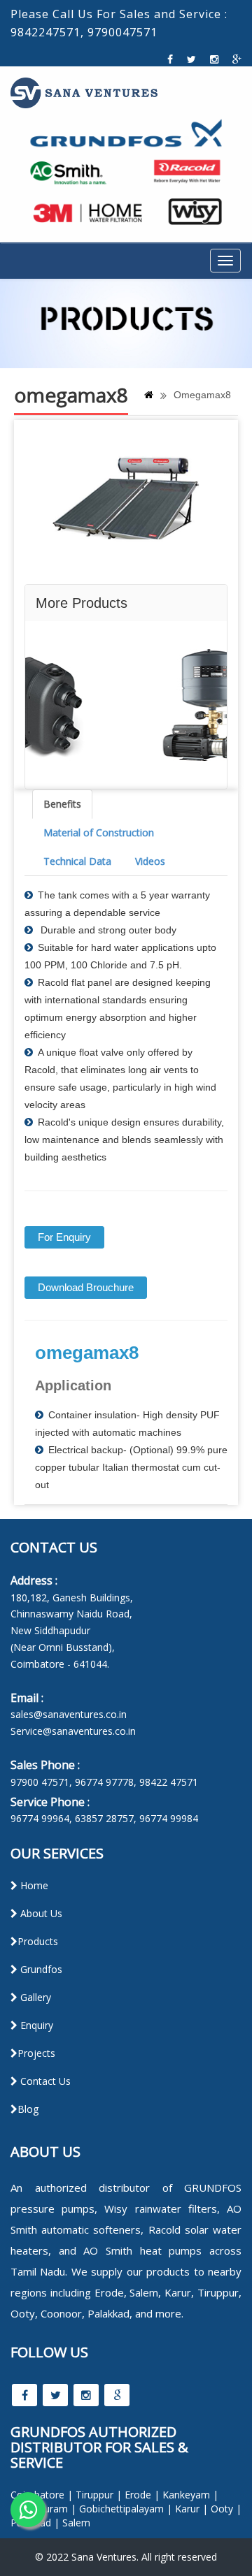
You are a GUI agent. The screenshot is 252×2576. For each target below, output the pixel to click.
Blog (28, 2109)
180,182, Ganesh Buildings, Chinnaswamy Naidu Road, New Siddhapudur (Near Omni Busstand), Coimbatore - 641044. (72, 1631)
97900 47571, (41, 1782)
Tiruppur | (99, 2495)
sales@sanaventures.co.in (69, 1714)
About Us (40, 1913)
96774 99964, (41, 1818)
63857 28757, (106, 1818)
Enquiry (35, 2025)
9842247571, (47, 32)
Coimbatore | (42, 2495)
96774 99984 (169, 1818)
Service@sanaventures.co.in (73, 1731)
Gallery (34, 1997)
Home (33, 1885)
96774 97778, (106, 1782)
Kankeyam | (190, 2495)
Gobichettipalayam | (126, 2509)
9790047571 (122, 32)
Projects (36, 2053)
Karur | (191, 2509)
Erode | (142, 2495)
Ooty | (226, 2509)
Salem (76, 2523)
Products (38, 1941)
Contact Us (44, 2081)
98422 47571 (169, 1782)
